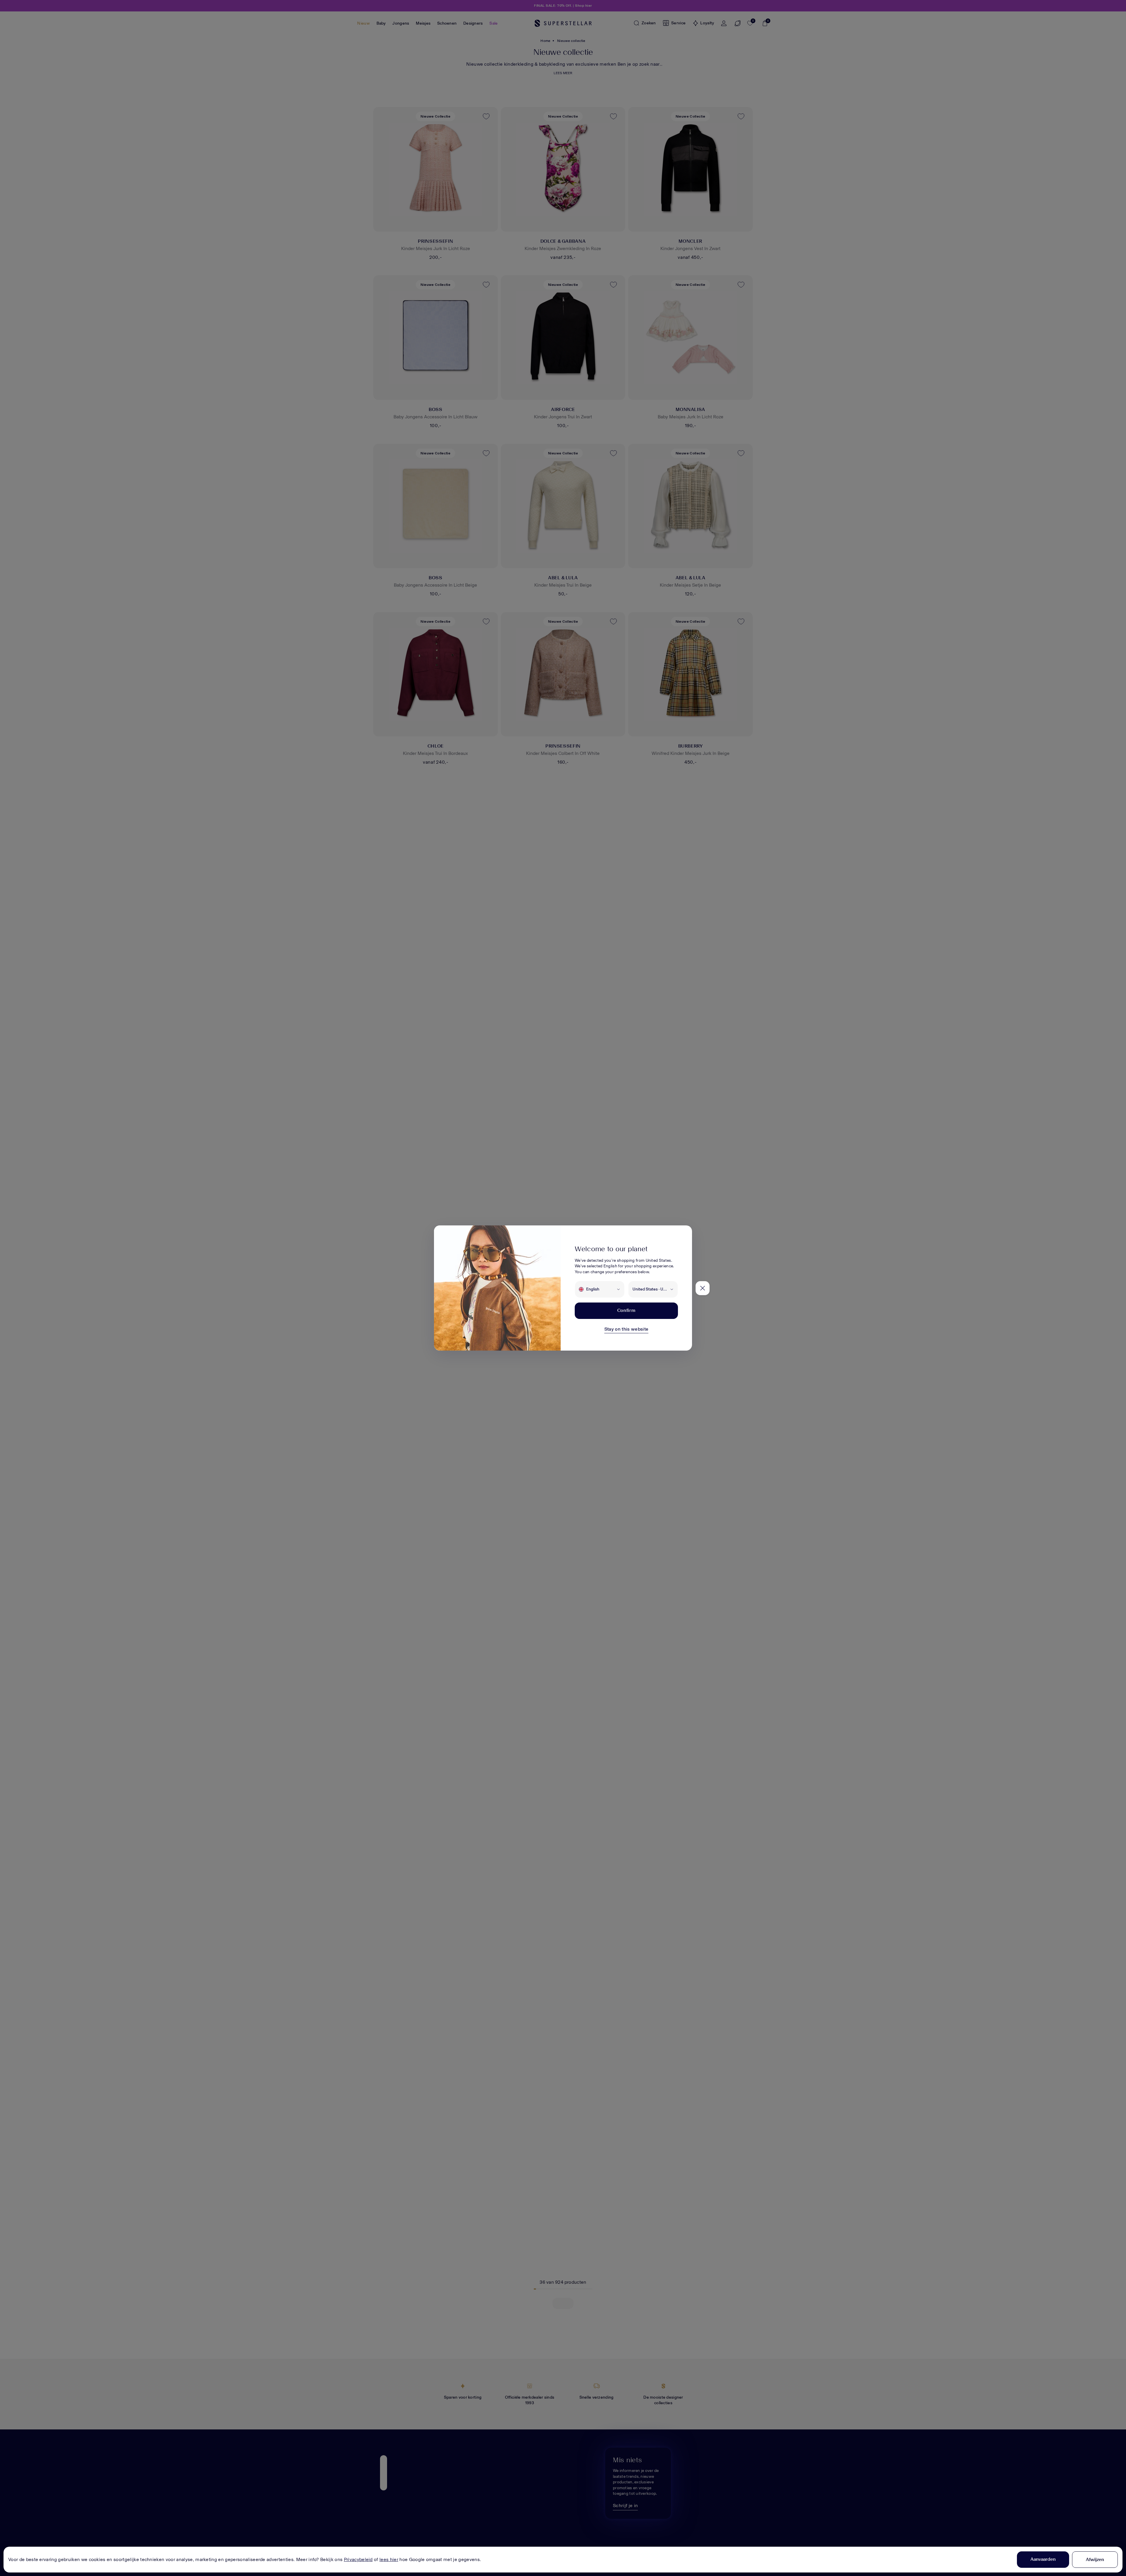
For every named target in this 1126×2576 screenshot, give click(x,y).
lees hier (389, 2559)
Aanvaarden (1043, 2559)
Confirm (626, 1310)
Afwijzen (1095, 2559)
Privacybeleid (358, 2559)
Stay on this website (626, 1329)
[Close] (703, 1288)
